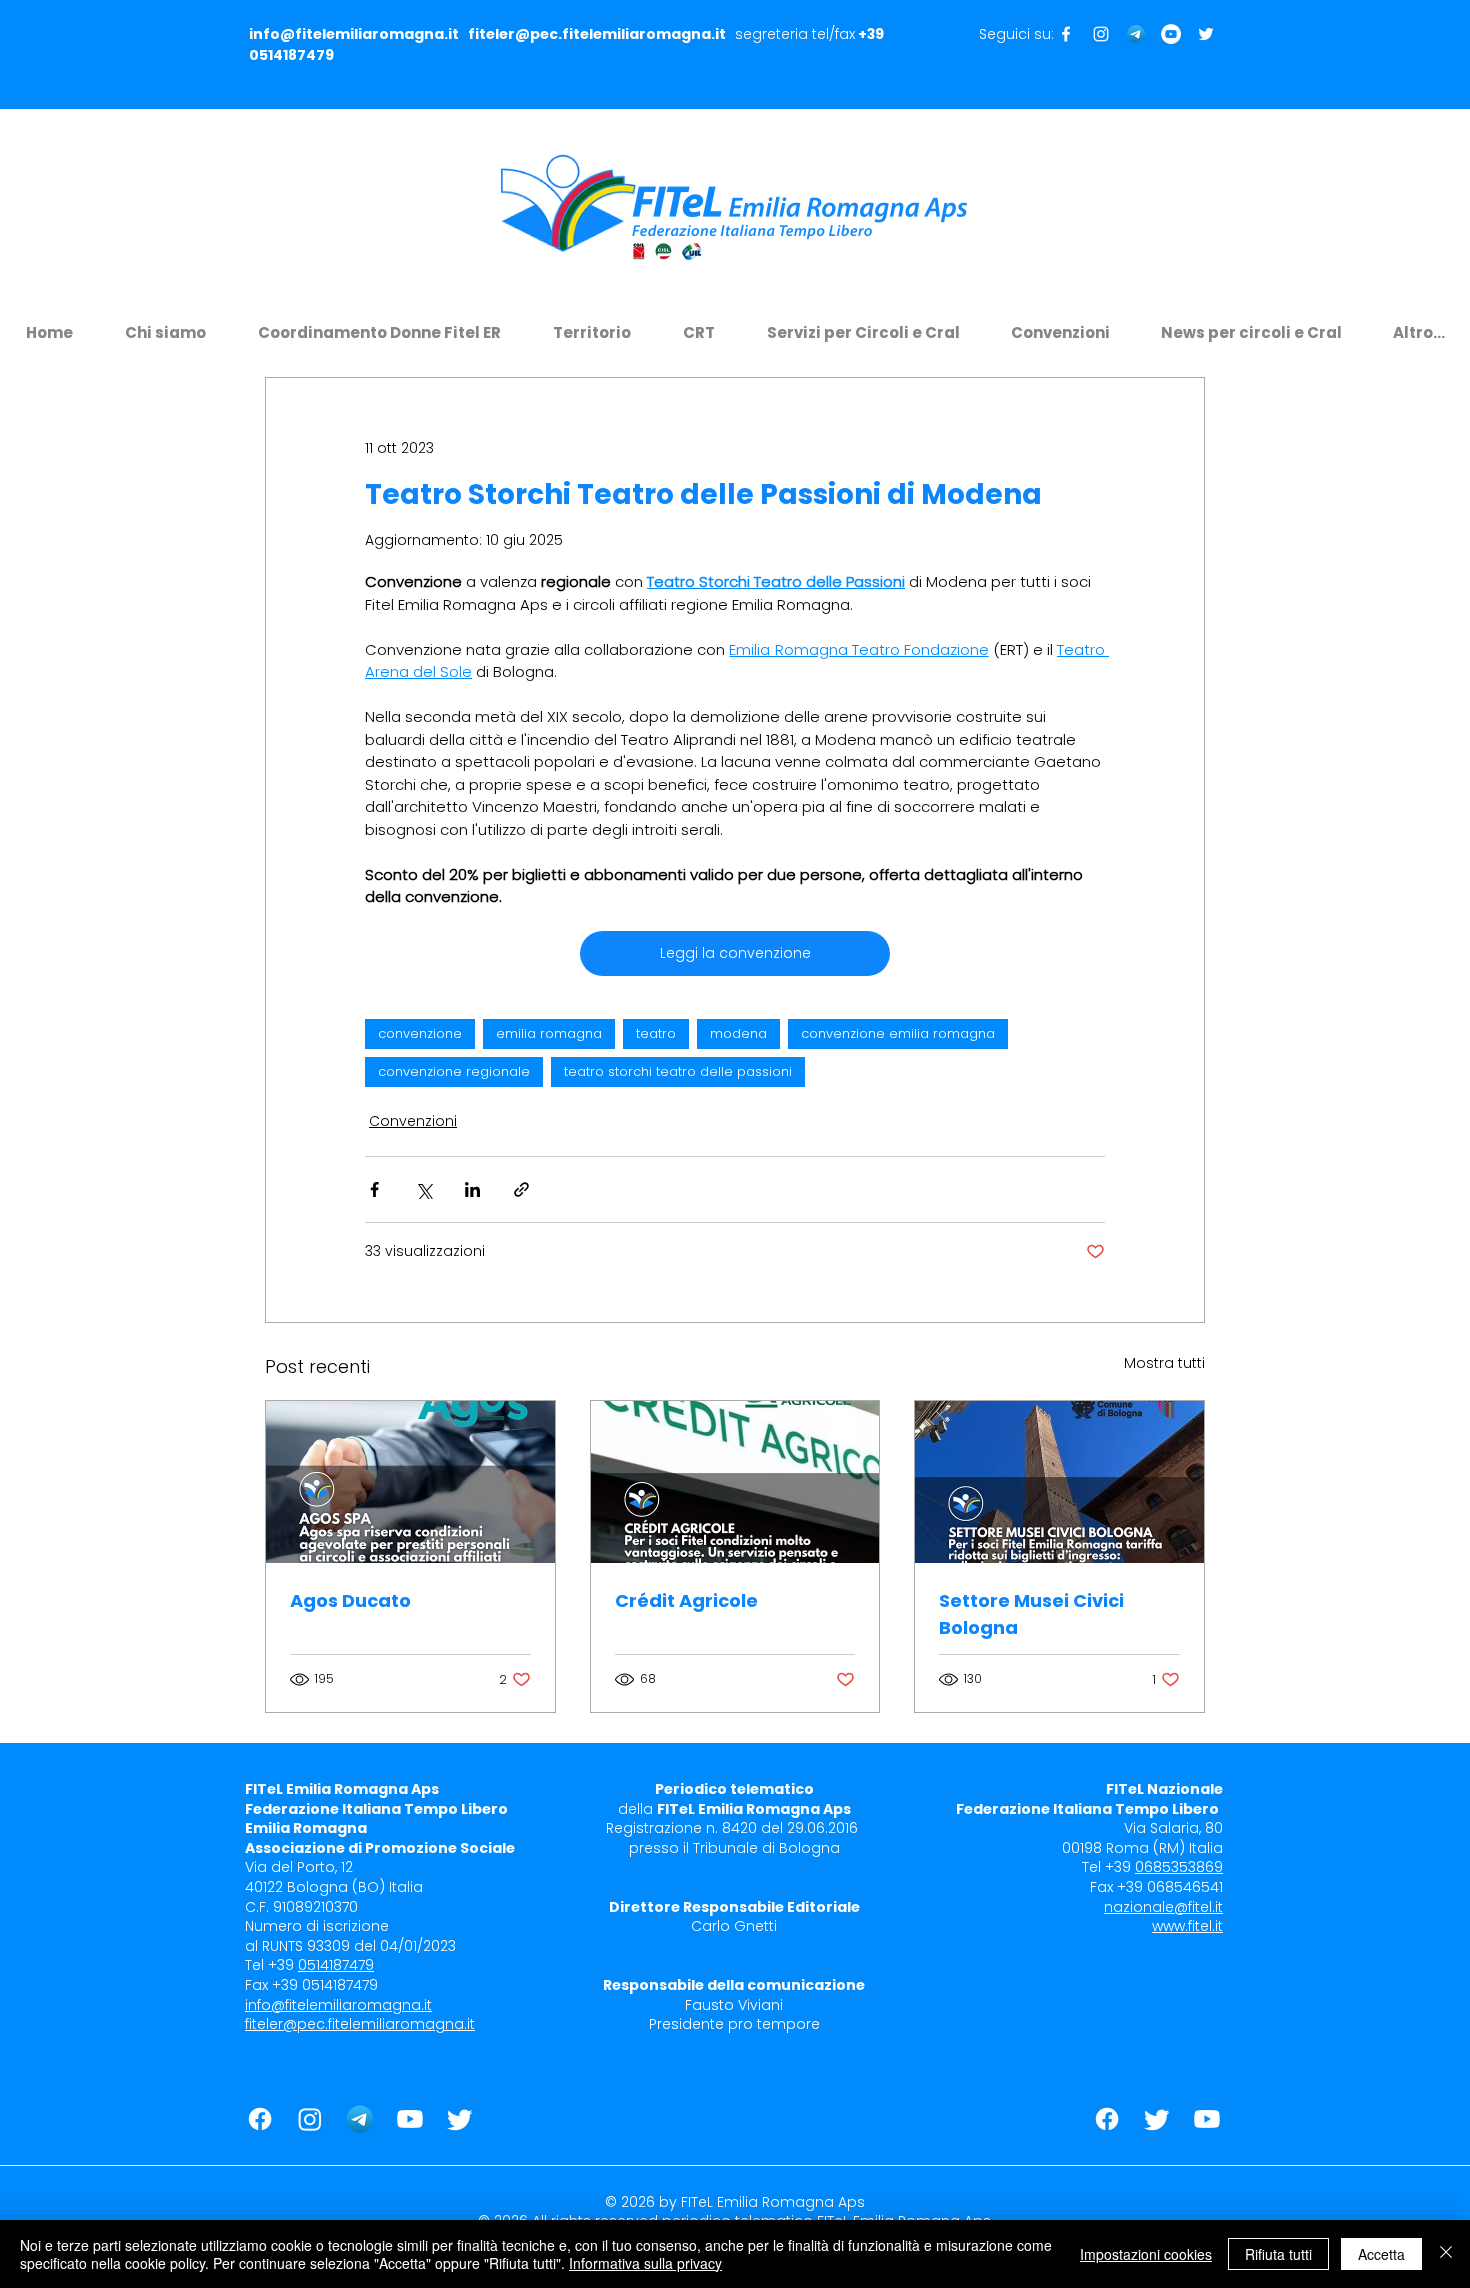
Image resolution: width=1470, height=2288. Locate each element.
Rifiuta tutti (1278, 2254)
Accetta (1381, 2254)
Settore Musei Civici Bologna (1031, 1614)
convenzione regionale (454, 1071)
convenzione (420, 1033)
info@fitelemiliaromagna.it (354, 34)
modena (738, 1033)
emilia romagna (549, 1033)
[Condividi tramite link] (521, 1189)
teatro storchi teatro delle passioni (678, 1071)
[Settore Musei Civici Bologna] (1059, 1482)
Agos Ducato (350, 1600)
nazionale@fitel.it (1163, 1907)
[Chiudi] (1446, 2254)
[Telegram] (1136, 34)
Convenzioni (413, 1121)
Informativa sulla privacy (645, 2263)
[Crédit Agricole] (735, 1482)
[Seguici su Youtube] (1171, 34)
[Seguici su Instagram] (1101, 34)
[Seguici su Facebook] (1066, 34)
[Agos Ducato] (410, 1482)
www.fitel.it (1187, 1926)
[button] (165, 323)
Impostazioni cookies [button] (1146, 2254)
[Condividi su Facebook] (374, 1189)
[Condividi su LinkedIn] (472, 1189)
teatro (656, 1033)
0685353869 (1179, 1867)
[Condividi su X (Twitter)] (423, 1189)
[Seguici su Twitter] (1206, 34)
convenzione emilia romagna (898, 1033)
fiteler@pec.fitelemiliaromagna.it (597, 34)
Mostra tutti (1164, 1363)
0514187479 (291, 55)
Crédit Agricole (686, 1600)
